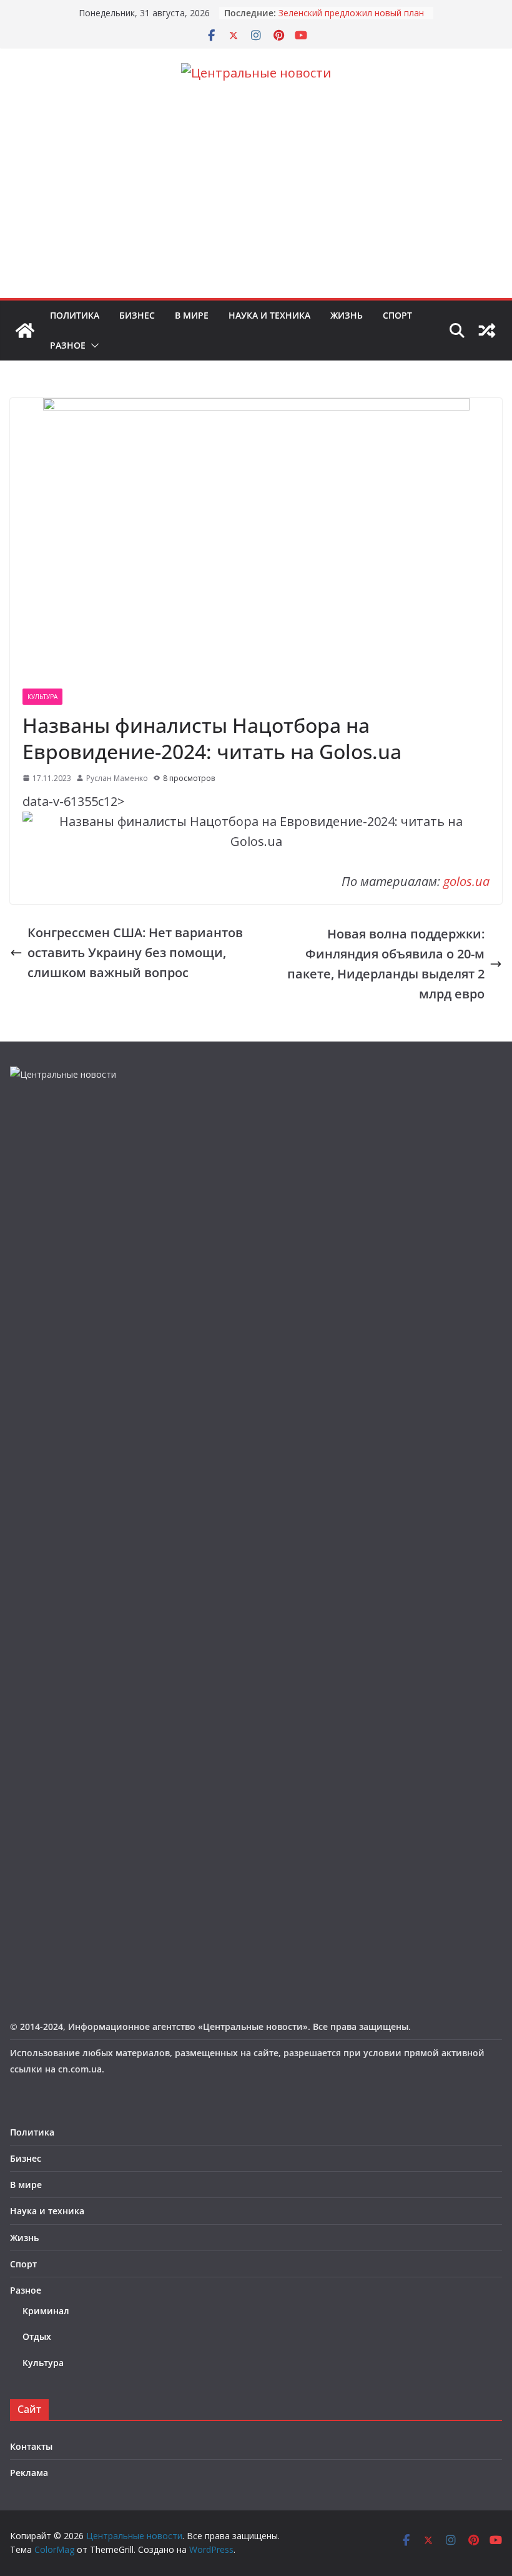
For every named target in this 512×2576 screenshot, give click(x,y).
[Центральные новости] (25, 331)
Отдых (37, 2336)
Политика (75, 315)
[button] (92, 346)
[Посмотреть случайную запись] (487, 331)
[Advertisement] (256, 204)
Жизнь (347, 315)
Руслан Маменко (117, 778)
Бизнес (137, 315)
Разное (68, 345)
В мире (192, 315)
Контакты (31, 2446)
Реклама (29, 2473)
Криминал (46, 2311)
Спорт (397, 315)
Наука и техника (269, 315)
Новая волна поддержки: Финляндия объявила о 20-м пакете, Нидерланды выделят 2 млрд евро (386, 964)
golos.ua (466, 881)
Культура (42, 697)
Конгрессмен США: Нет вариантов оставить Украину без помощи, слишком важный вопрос (135, 952)
